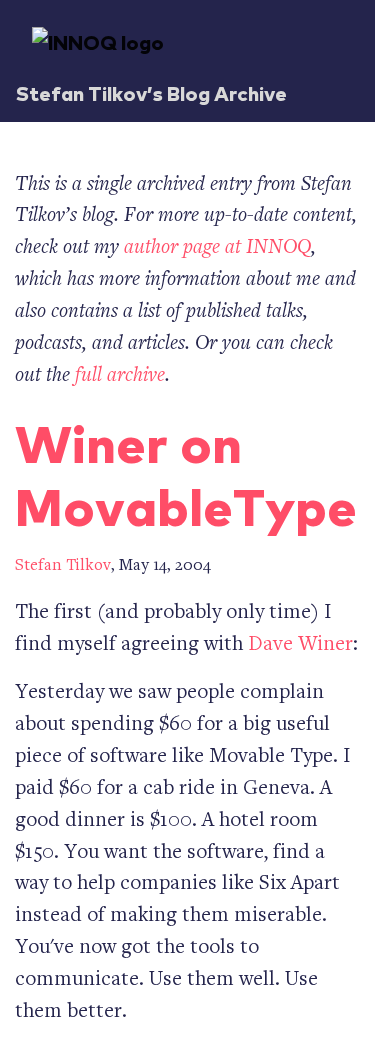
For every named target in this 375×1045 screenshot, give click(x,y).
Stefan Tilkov (63, 566)
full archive (120, 376)
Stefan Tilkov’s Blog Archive (151, 92)
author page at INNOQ (217, 248)
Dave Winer (300, 645)
